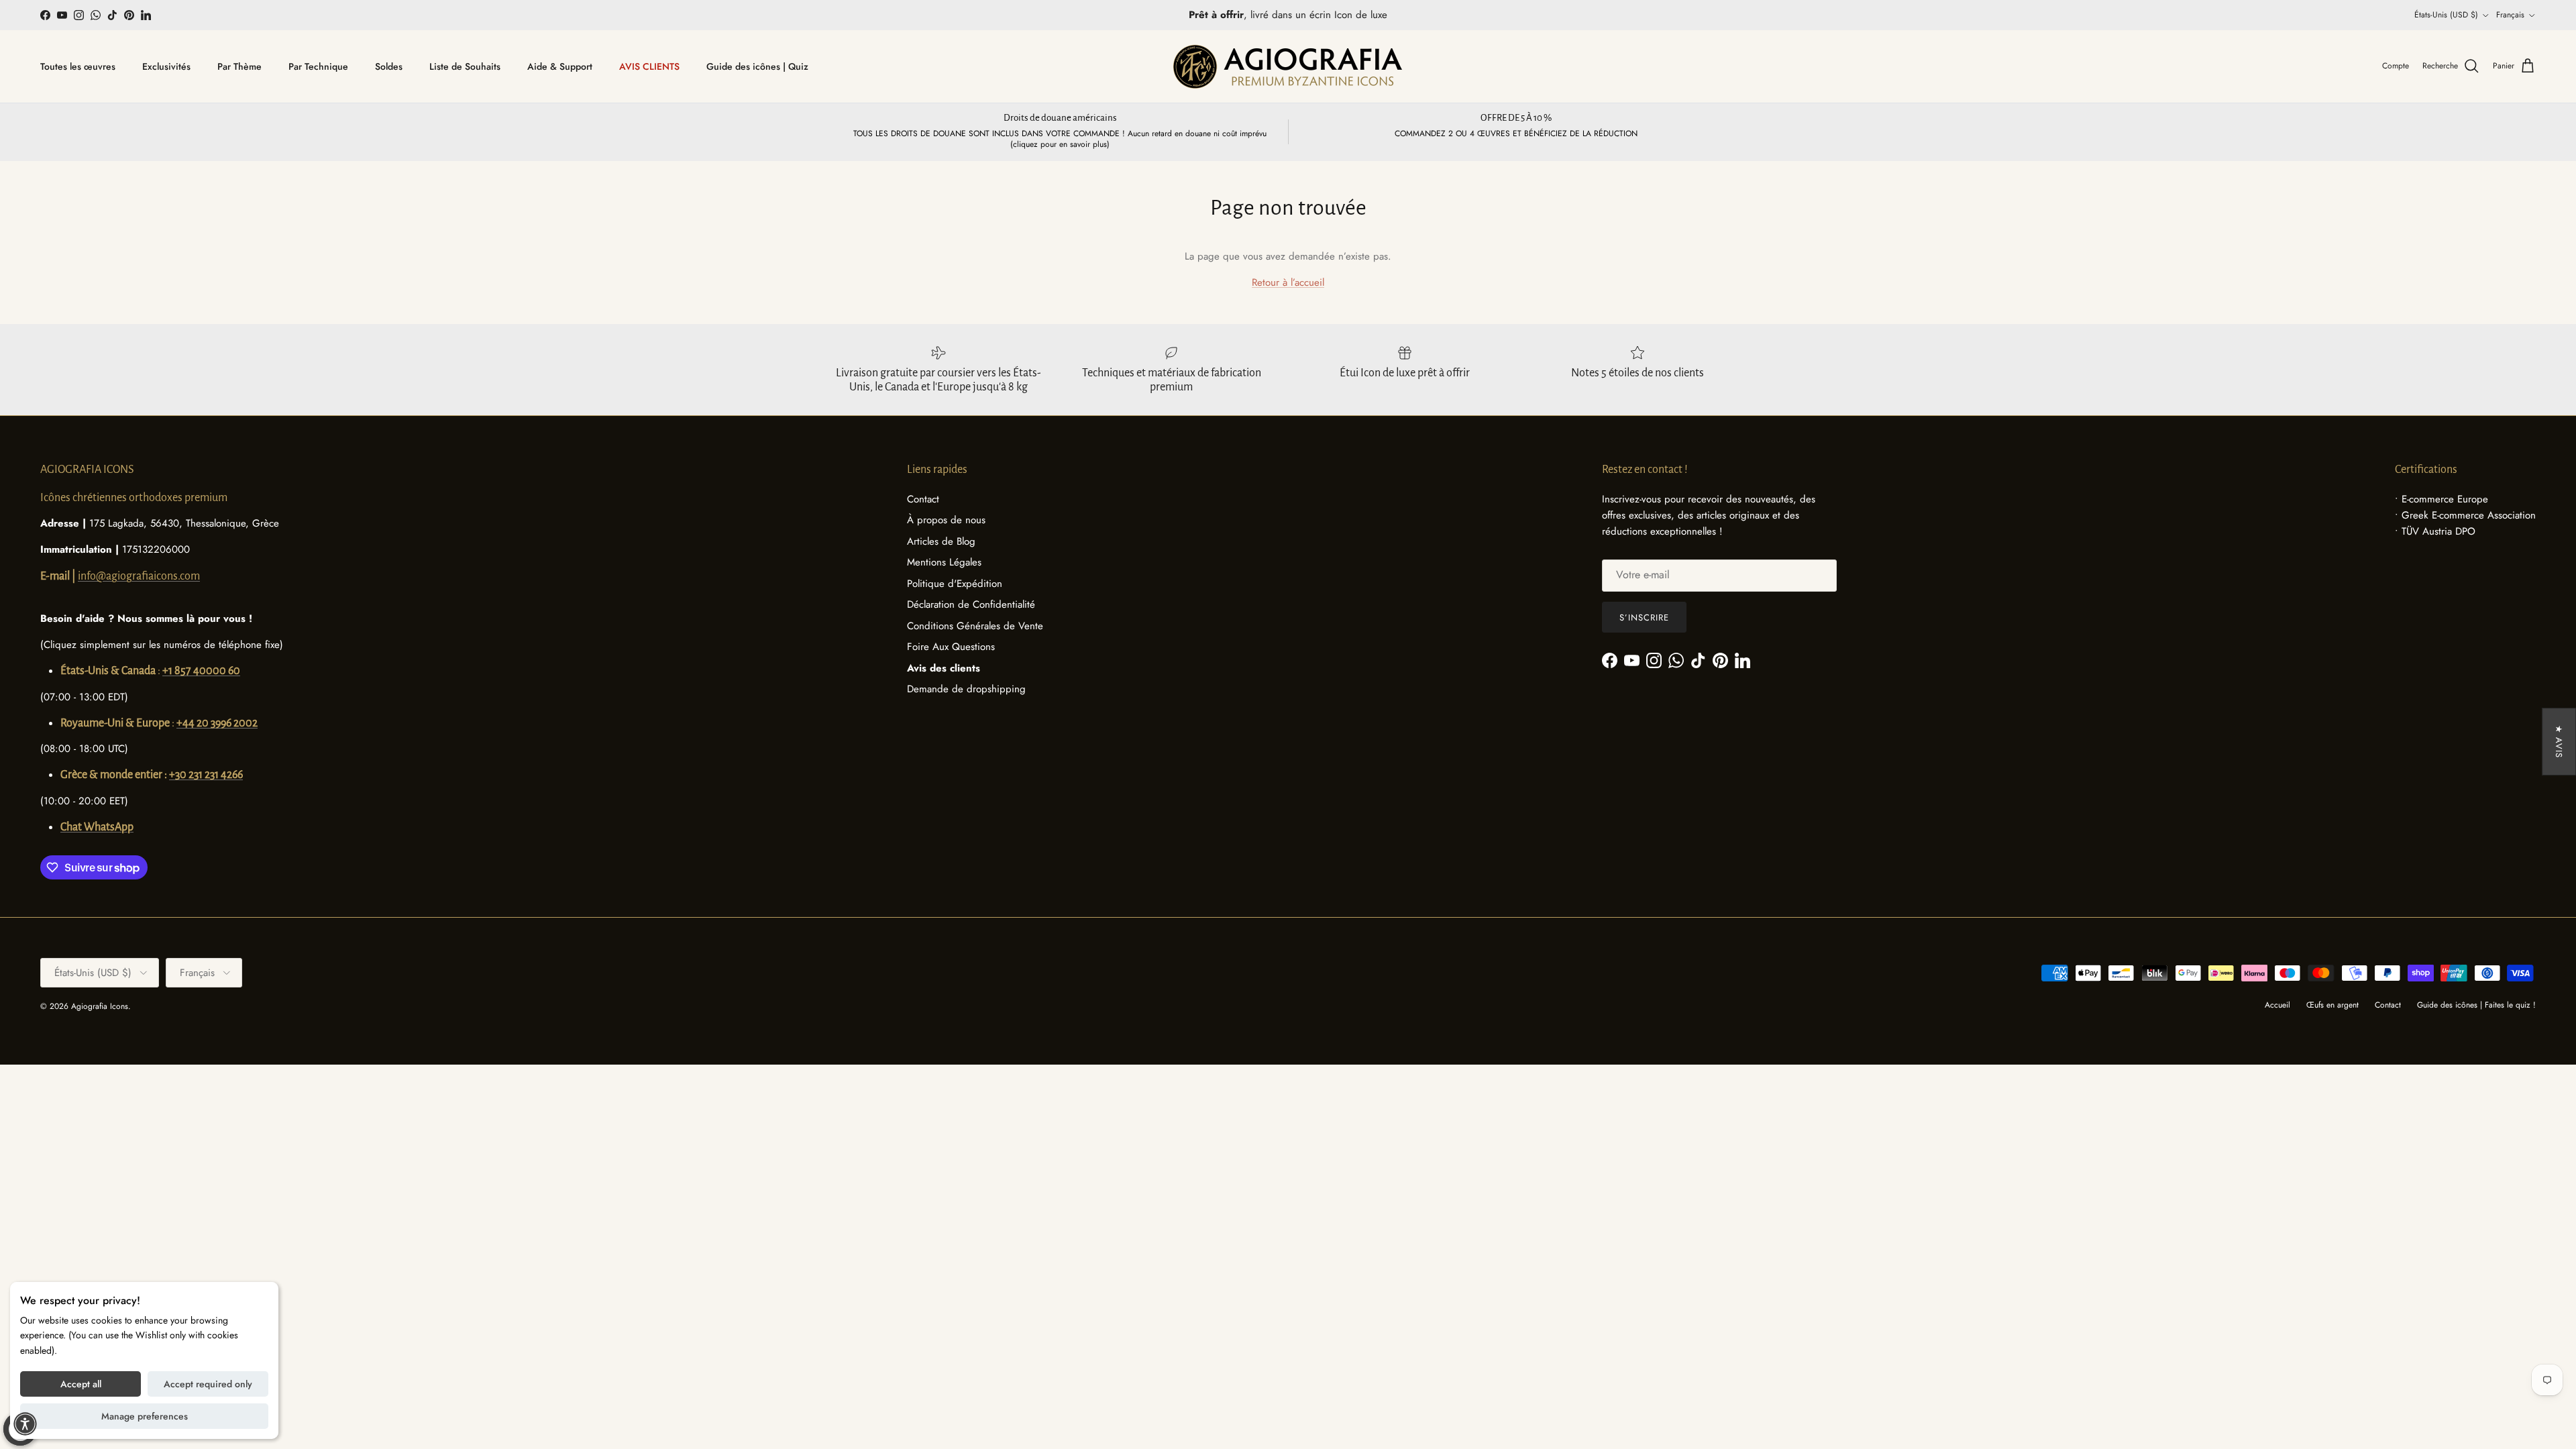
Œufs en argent (2332, 1005)
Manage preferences (145, 1416)
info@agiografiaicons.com (139, 576)
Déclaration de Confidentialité (971, 604)
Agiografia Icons (100, 1006)
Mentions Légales (944, 562)
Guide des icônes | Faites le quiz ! (2476, 1005)
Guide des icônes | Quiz (757, 66)
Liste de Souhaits (465, 66)
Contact (923, 499)
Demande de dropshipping (966, 689)
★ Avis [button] (2559, 742)
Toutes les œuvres (78, 66)
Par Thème (239, 66)
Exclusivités (166, 66)
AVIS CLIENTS (649, 66)
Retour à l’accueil (1288, 282)
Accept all (81, 1384)
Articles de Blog (941, 541)
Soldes (389, 66)
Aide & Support (560, 66)
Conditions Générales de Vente (975, 626)
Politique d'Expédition (955, 584)
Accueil (2277, 1005)
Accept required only (208, 1384)
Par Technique (318, 66)
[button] (25, 1424)
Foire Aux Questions (951, 647)
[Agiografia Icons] (1288, 66)
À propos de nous (946, 520)
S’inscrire (1644, 618)
